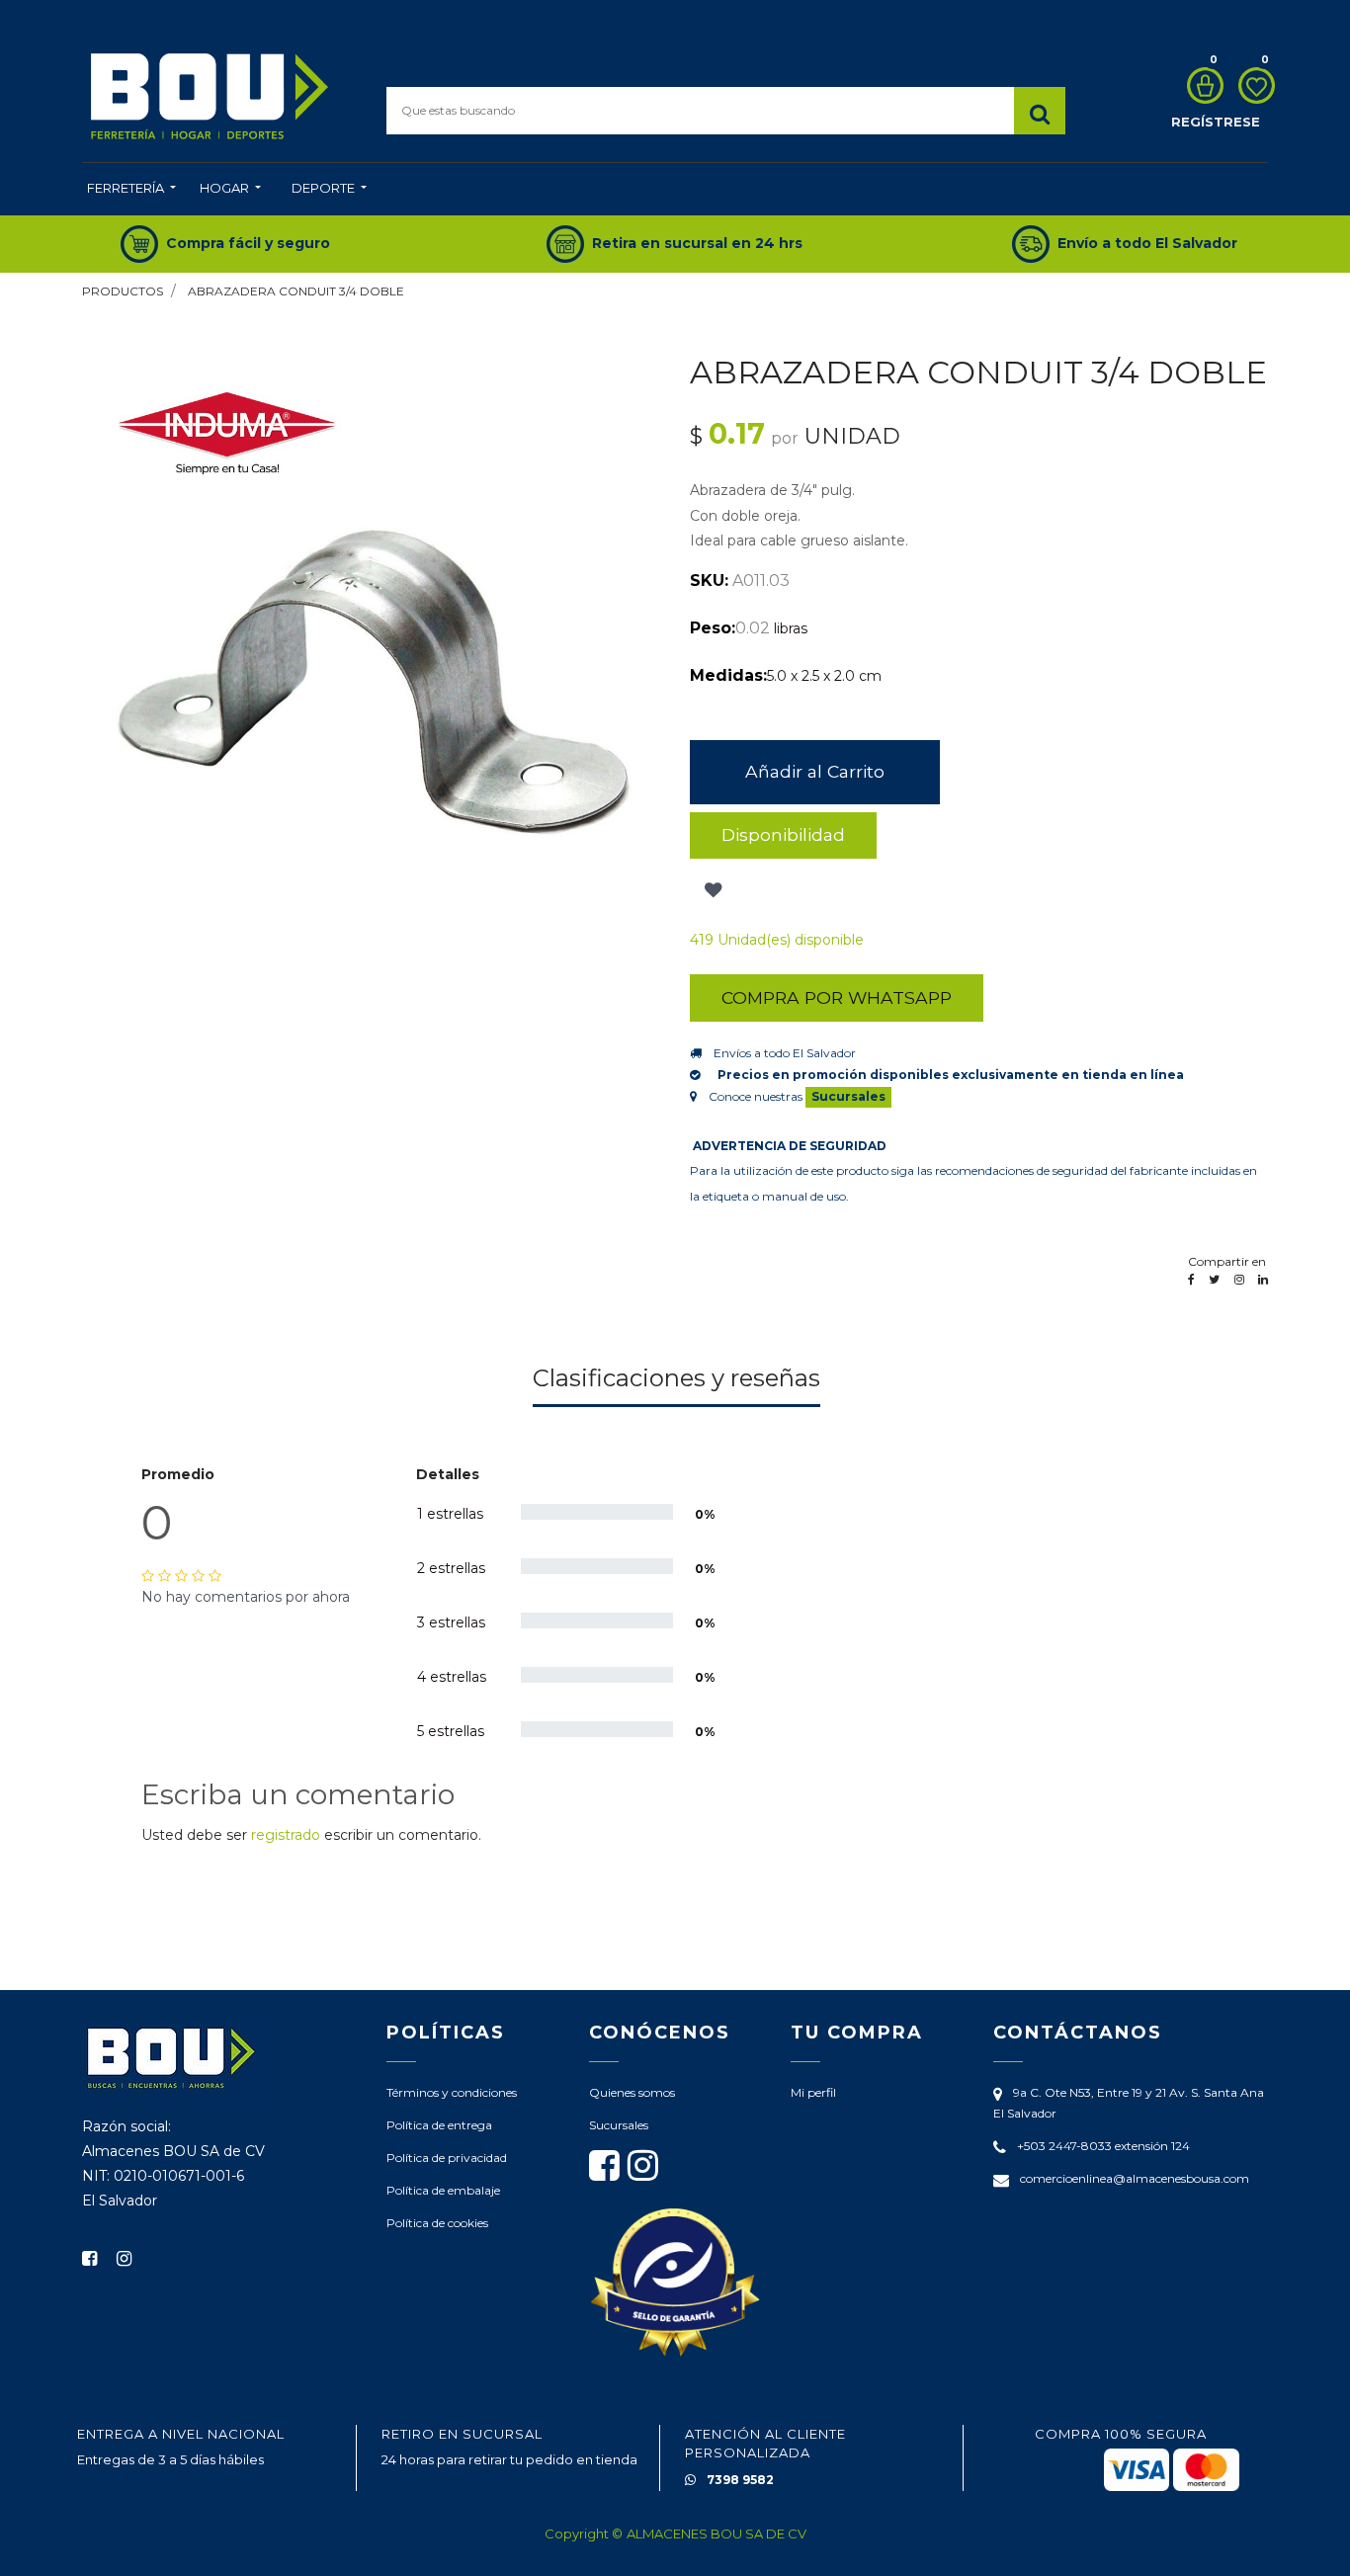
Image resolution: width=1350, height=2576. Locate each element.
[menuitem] (131, 190)
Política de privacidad (447, 2158)
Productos (123, 291)
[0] (1200, 85)
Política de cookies (437, 2223)
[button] (711, 890)
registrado (286, 1835)
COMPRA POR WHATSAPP (837, 997)
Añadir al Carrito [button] (815, 771)
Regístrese (1216, 122)
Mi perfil (813, 2092)
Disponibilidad (783, 834)
